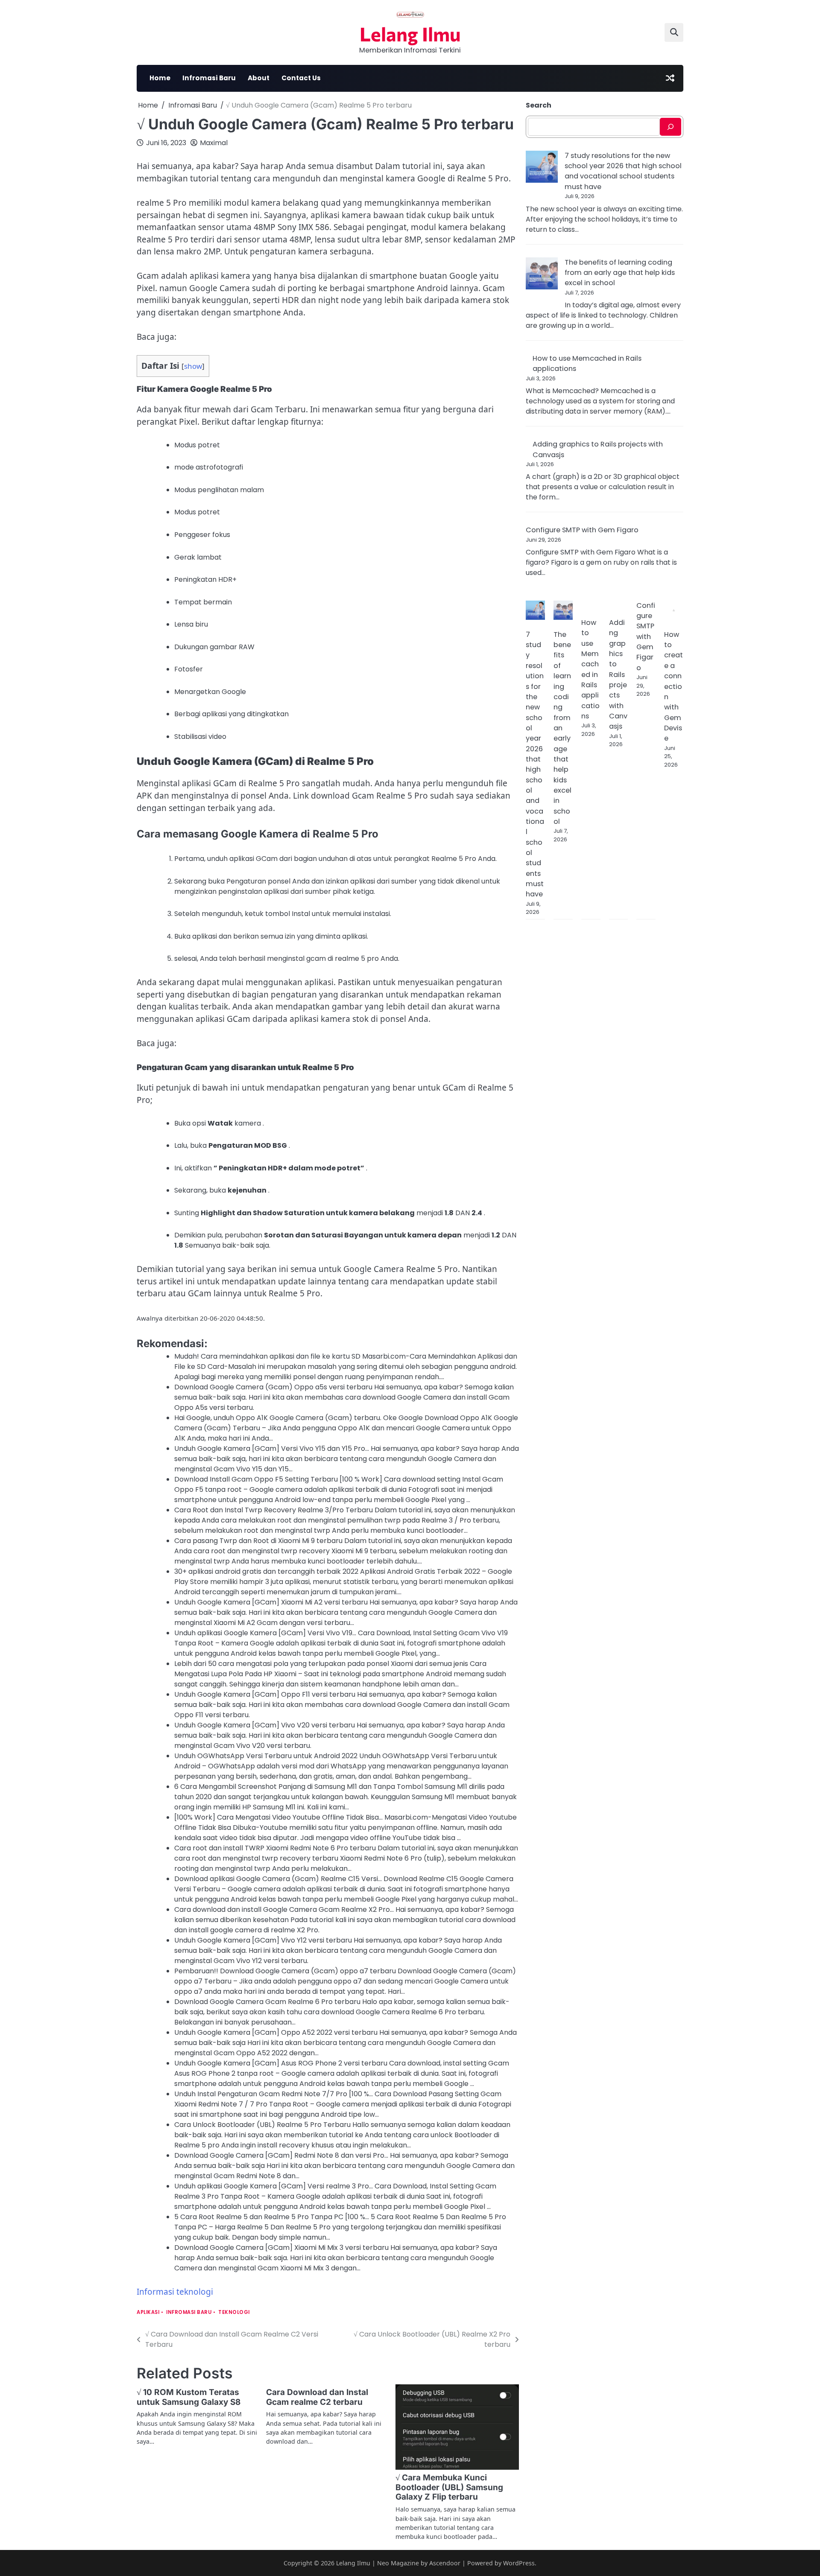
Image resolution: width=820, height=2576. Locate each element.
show (193, 366)
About (259, 78)
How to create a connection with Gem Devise (674, 686)
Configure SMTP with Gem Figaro (582, 530)
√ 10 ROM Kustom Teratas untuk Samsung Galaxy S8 (189, 2397)
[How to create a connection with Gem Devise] (674, 612)
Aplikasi (148, 2312)
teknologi (234, 2312)
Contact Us (301, 78)
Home (160, 78)
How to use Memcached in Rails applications (590, 669)
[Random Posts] (670, 78)
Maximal (214, 143)
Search (539, 105)
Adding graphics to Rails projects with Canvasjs (618, 674)
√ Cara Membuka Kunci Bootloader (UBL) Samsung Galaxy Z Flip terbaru (449, 2487)
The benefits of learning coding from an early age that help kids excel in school (620, 273)
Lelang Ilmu (410, 34)
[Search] (671, 127)
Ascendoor (445, 2563)
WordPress (519, 2563)
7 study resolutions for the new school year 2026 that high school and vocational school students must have (623, 171)
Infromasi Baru (209, 78)
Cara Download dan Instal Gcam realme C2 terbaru (317, 2397)
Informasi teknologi (175, 2292)
